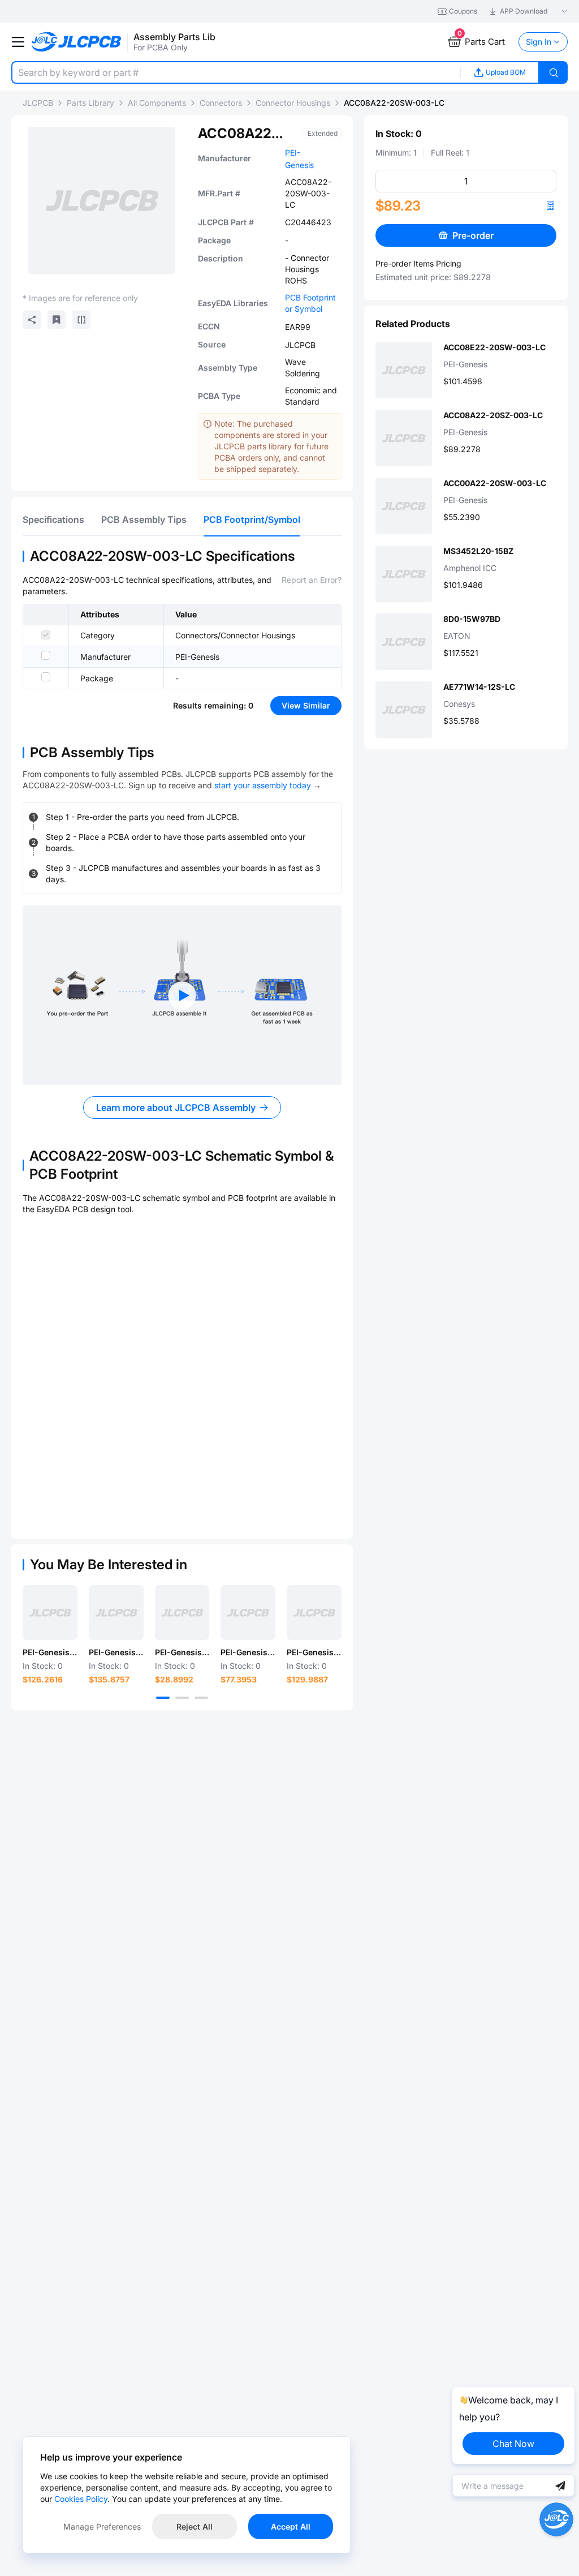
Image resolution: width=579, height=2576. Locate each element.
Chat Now (513, 2444)
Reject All (195, 2526)
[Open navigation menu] (18, 42)
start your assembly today (263, 785)
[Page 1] (163, 1698)
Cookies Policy (81, 2499)
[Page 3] (201, 1698)
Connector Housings (293, 103)
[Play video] (182, 995)
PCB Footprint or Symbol (310, 303)
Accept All (291, 2526)
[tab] (53, 520)
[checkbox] (46, 635)
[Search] (554, 72)
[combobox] (236, 72)
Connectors (221, 103)
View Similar (306, 705)
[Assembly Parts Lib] (77, 42)
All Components (157, 103)
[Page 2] (182, 1698)
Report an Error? (312, 580)
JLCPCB (38, 103)
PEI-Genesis (197, 657)
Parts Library (90, 103)
